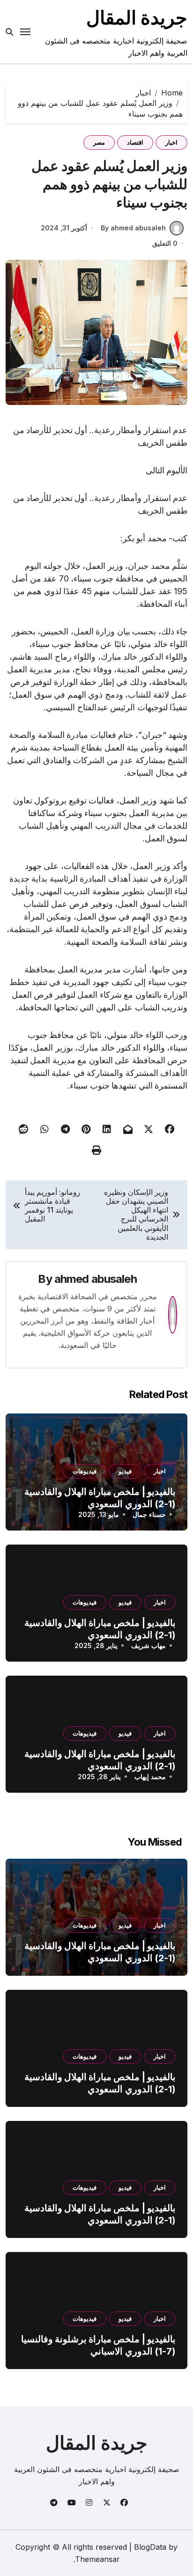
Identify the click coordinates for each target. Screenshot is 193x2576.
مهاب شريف (148, 1645)
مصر (99, 142)
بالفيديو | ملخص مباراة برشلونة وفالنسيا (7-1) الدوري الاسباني (98, 2345)
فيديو (125, 1471)
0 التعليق (165, 243)
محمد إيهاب (150, 1777)
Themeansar (97, 2559)
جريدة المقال (137, 18)
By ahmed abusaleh (133, 228)
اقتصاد (135, 142)
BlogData (150, 2547)
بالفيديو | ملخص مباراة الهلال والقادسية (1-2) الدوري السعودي (100, 1952)
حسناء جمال (149, 1514)
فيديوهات (85, 1471)
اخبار (171, 142)
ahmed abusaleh (96, 1279)
